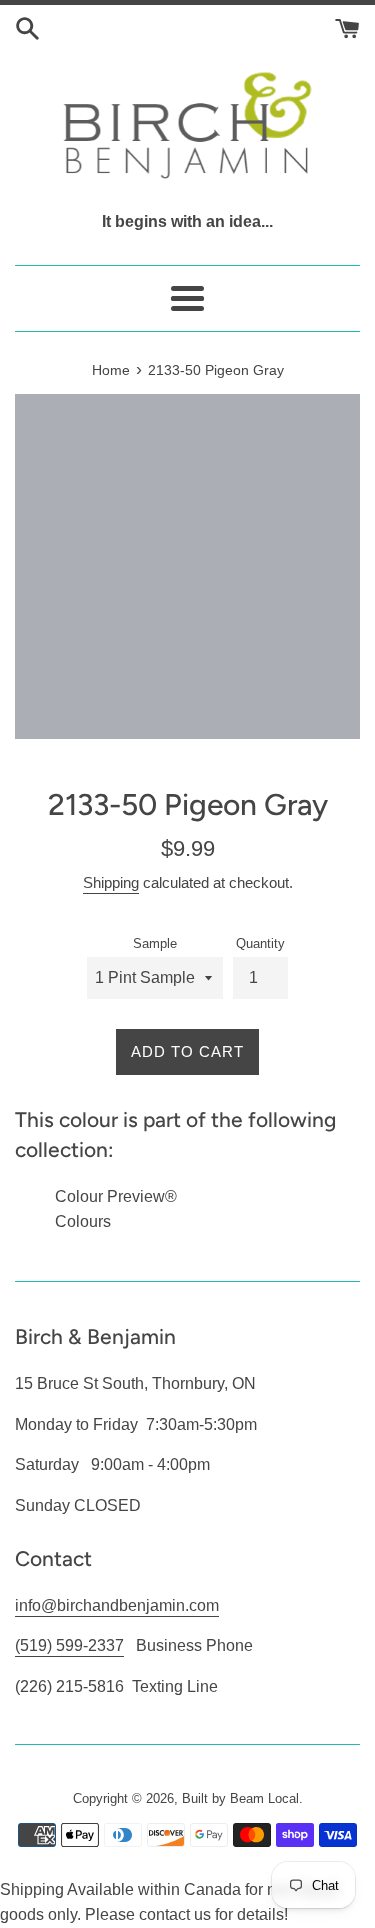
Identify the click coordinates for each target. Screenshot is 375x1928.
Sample (155, 943)
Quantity (260, 943)
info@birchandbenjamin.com (117, 1605)
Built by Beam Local (240, 1798)
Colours (83, 1221)
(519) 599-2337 (69, 1645)
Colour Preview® (116, 1196)
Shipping (111, 882)
